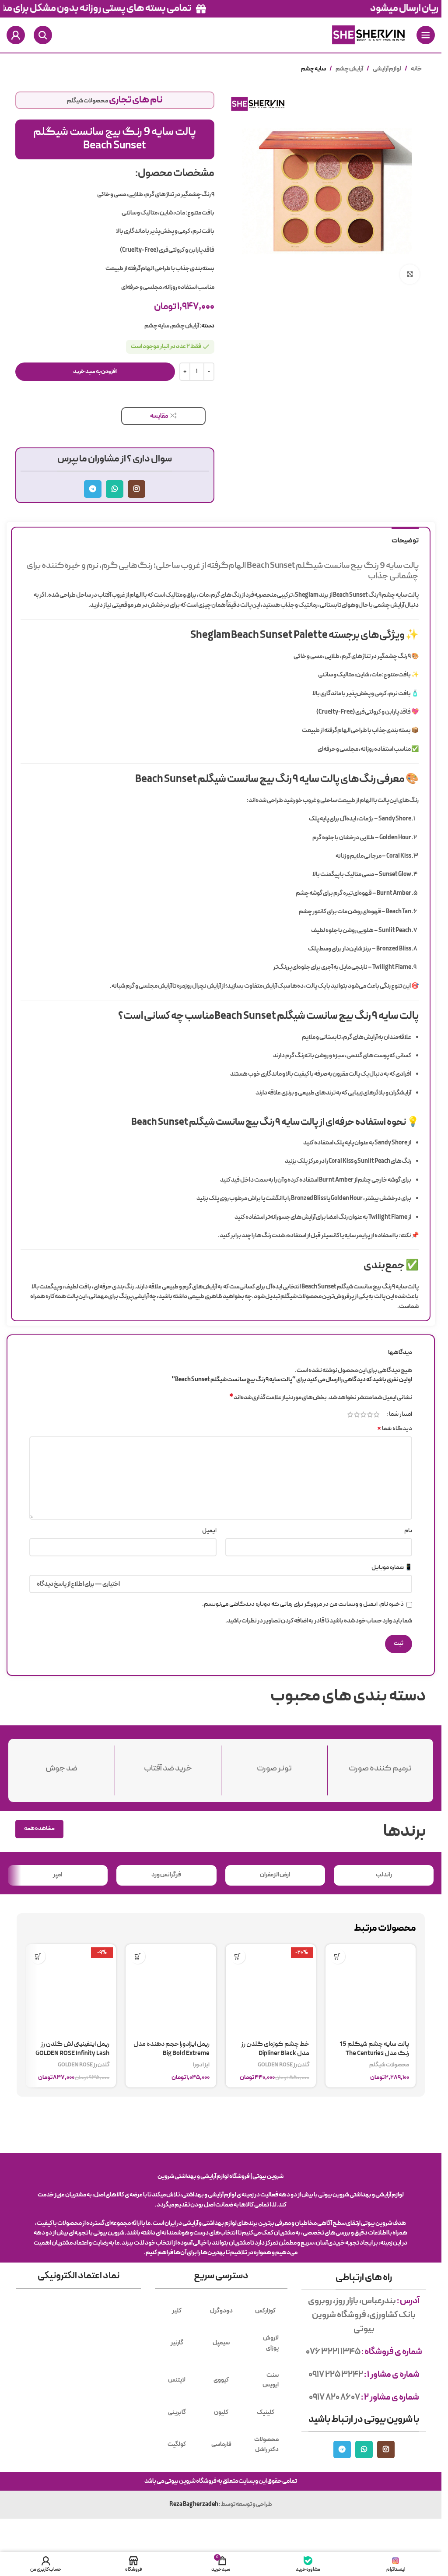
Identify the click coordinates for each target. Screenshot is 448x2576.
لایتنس (177, 2380)
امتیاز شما (401, 1415)
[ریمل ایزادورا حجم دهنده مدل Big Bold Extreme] (171, 1989)
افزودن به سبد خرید (95, 372)
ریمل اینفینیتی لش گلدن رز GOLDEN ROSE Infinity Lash (72, 2049)
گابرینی (177, 2412)
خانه (416, 69)
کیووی (221, 2380)
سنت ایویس (271, 2380)
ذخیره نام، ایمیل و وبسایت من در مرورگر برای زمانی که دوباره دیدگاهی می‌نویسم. (303, 1605)
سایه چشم (313, 69)
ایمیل (209, 1531)
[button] (338, 1956)
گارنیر (177, 2343)
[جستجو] (43, 35)
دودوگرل (221, 2311)
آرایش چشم (349, 69)
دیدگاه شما (395, 1429)
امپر (58, 1875)
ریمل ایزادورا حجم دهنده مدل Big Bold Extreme (171, 2049)
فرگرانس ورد (166, 1875)
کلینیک (266, 2412)
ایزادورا (201, 2065)
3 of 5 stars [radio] (363, 1415)
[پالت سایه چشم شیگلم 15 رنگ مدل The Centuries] (371, 1989)
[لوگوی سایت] (368, 35)
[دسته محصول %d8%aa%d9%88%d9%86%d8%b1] (274, 1765)
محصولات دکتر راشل (266, 2444)
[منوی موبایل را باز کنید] (426, 35)
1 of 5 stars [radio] (376, 1415)
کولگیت (177, 2445)
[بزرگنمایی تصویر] (410, 274)
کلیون (221, 2412)
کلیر (177, 2311)
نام (408, 1531)
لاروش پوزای (271, 2343)
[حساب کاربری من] (16, 35)
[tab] (405, 540)
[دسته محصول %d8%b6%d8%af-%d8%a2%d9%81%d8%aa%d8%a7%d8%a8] (168, 1765)
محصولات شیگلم (87, 101)
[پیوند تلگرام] (93, 489)
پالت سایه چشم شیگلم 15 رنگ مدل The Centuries (374, 2049)
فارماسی (221, 2445)
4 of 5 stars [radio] (357, 1415)
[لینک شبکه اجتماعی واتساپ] (115, 489)
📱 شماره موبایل (392, 1568)
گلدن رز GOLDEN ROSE (283, 2065)
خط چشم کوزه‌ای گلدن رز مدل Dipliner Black (275, 2049)
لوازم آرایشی (387, 69)
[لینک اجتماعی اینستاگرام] (136, 489)
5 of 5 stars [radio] (350, 1415)
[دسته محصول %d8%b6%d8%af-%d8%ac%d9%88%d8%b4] (62, 1765)
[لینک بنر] (221, 9)
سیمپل (221, 2343)
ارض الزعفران (275, 1875)
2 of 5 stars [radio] (370, 1415)
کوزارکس (265, 2311)
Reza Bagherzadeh (194, 2505)
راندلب (384, 1875)
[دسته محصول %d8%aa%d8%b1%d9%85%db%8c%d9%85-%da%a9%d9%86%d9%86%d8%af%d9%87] (381, 1765)
